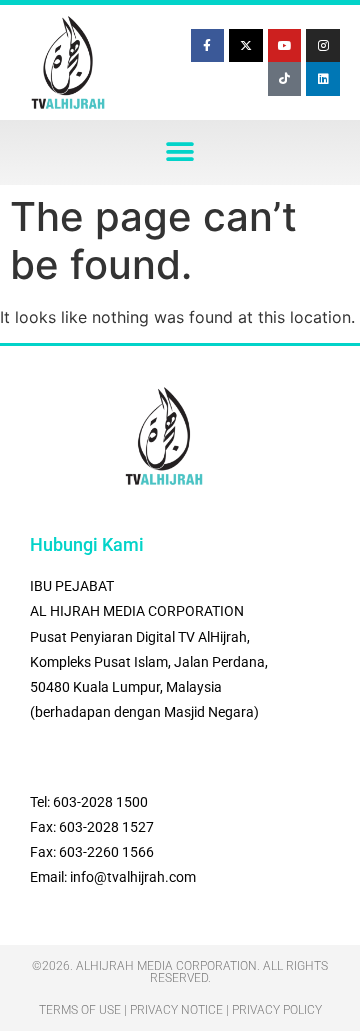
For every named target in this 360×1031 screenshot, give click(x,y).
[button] (180, 152)
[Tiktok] (285, 79)
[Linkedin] (323, 79)
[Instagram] (323, 46)
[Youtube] (285, 46)
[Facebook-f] (208, 46)
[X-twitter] (246, 46)
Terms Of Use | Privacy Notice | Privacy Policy (180, 1010)
